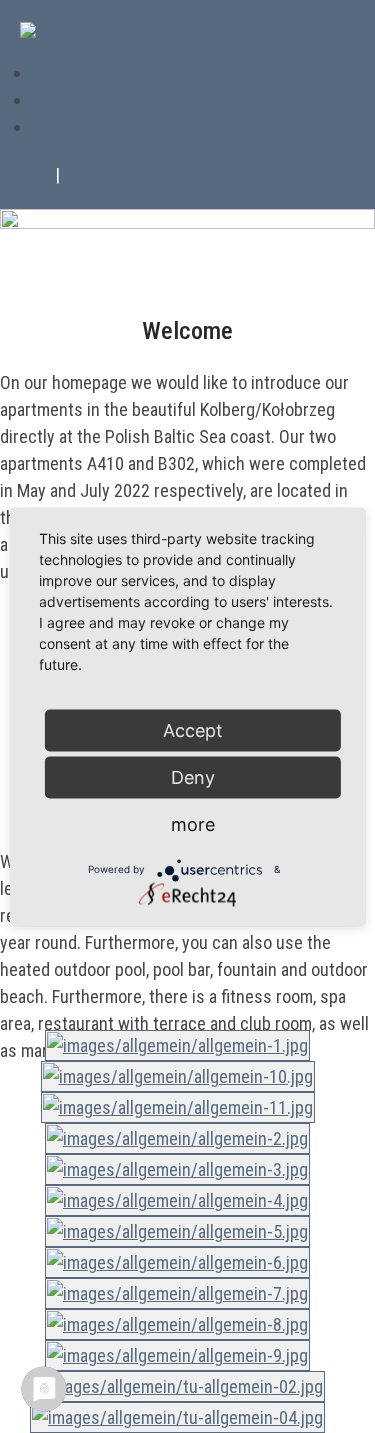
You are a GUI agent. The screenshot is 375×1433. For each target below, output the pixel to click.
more (193, 823)
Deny (193, 776)
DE (41, 72)
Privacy (90, 174)
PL (41, 126)
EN (42, 99)
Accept (193, 729)
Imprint (25, 174)
